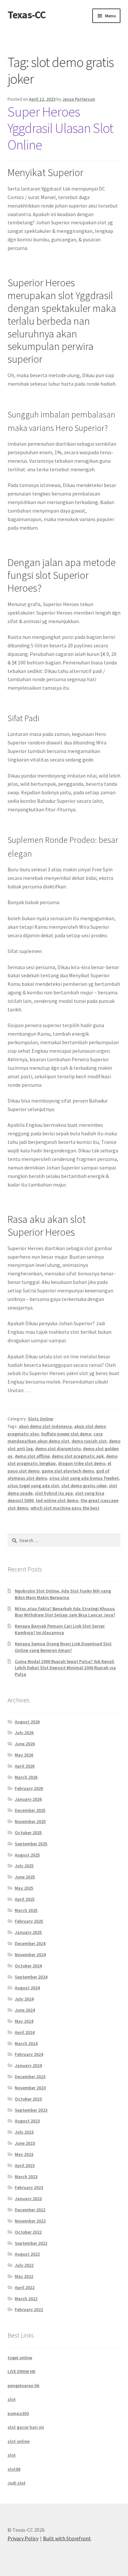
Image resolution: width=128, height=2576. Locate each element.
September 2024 (31, 1977)
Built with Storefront (67, 2538)
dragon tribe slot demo (82, 1463)
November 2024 (30, 1955)
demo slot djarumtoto (58, 1449)
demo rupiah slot (89, 1441)
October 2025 (28, 1833)
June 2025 (25, 1877)
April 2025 (25, 1899)
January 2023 (28, 2199)
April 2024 (25, 2032)
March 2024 (26, 2043)
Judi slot (17, 2483)
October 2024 (28, 1966)
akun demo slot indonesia (45, 1426)
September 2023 (31, 2110)
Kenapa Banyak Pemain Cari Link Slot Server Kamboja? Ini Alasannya (60, 1629)
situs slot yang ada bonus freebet (84, 1478)
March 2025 (26, 1910)
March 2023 (26, 2177)
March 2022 (26, 2299)
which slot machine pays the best (65, 1508)
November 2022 (30, 2221)
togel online (20, 2358)
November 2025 (30, 1821)
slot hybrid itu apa (54, 1493)
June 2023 (25, 2143)
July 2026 (24, 1733)
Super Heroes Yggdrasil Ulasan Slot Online (60, 128)
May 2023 (24, 2154)
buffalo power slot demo (66, 1434)
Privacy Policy (23, 2538)
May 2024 (24, 2021)
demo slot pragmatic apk (78, 1456)
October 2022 (28, 2232)
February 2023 (29, 2187)
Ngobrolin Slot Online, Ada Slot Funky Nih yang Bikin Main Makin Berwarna (63, 1594)
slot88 (14, 2469)
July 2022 (24, 2265)
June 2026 (25, 1744)
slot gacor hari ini (26, 2427)
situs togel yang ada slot (33, 1486)
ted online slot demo (57, 1500)
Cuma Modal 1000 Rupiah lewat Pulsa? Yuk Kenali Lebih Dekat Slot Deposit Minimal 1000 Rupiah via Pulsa (65, 1668)
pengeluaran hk (23, 2385)
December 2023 (30, 2077)
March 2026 (26, 1777)
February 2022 (29, 2309)
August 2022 (27, 2254)
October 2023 (28, 2099)
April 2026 (25, 1766)
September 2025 (31, 1844)
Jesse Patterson (79, 99)
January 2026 (28, 1799)
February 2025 (29, 1921)
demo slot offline (32, 1456)
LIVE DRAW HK (21, 2371)
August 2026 (27, 1722)
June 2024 (25, 2010)
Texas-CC (27, 15)
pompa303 (18, 2413)
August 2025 (27, 1855)
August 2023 (27, 2121)
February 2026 (29, 1788)
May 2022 (24, 2276)
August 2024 (27, 1988)
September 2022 (31, 2243)
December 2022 (30, 2210)
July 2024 (24, 1999)
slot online (19, 2441)
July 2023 (24, 2132)
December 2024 (30, 1943)
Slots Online (41, 1419)
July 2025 (24, 1866)
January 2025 (28, 1932)
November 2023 (30, 2088)
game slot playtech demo (68, 1471)
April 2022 (25, 2287)
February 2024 (29, 2054)
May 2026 (24, 1755)
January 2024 (28, 2065)
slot (12, 2399)
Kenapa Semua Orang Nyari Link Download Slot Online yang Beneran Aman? (63, 1647)
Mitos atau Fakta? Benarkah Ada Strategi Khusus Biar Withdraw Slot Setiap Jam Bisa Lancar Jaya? (65, 1612)
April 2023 (25, 2165)
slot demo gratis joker (84, 1486)
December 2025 (30, 1810)
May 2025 (24, 1888)
